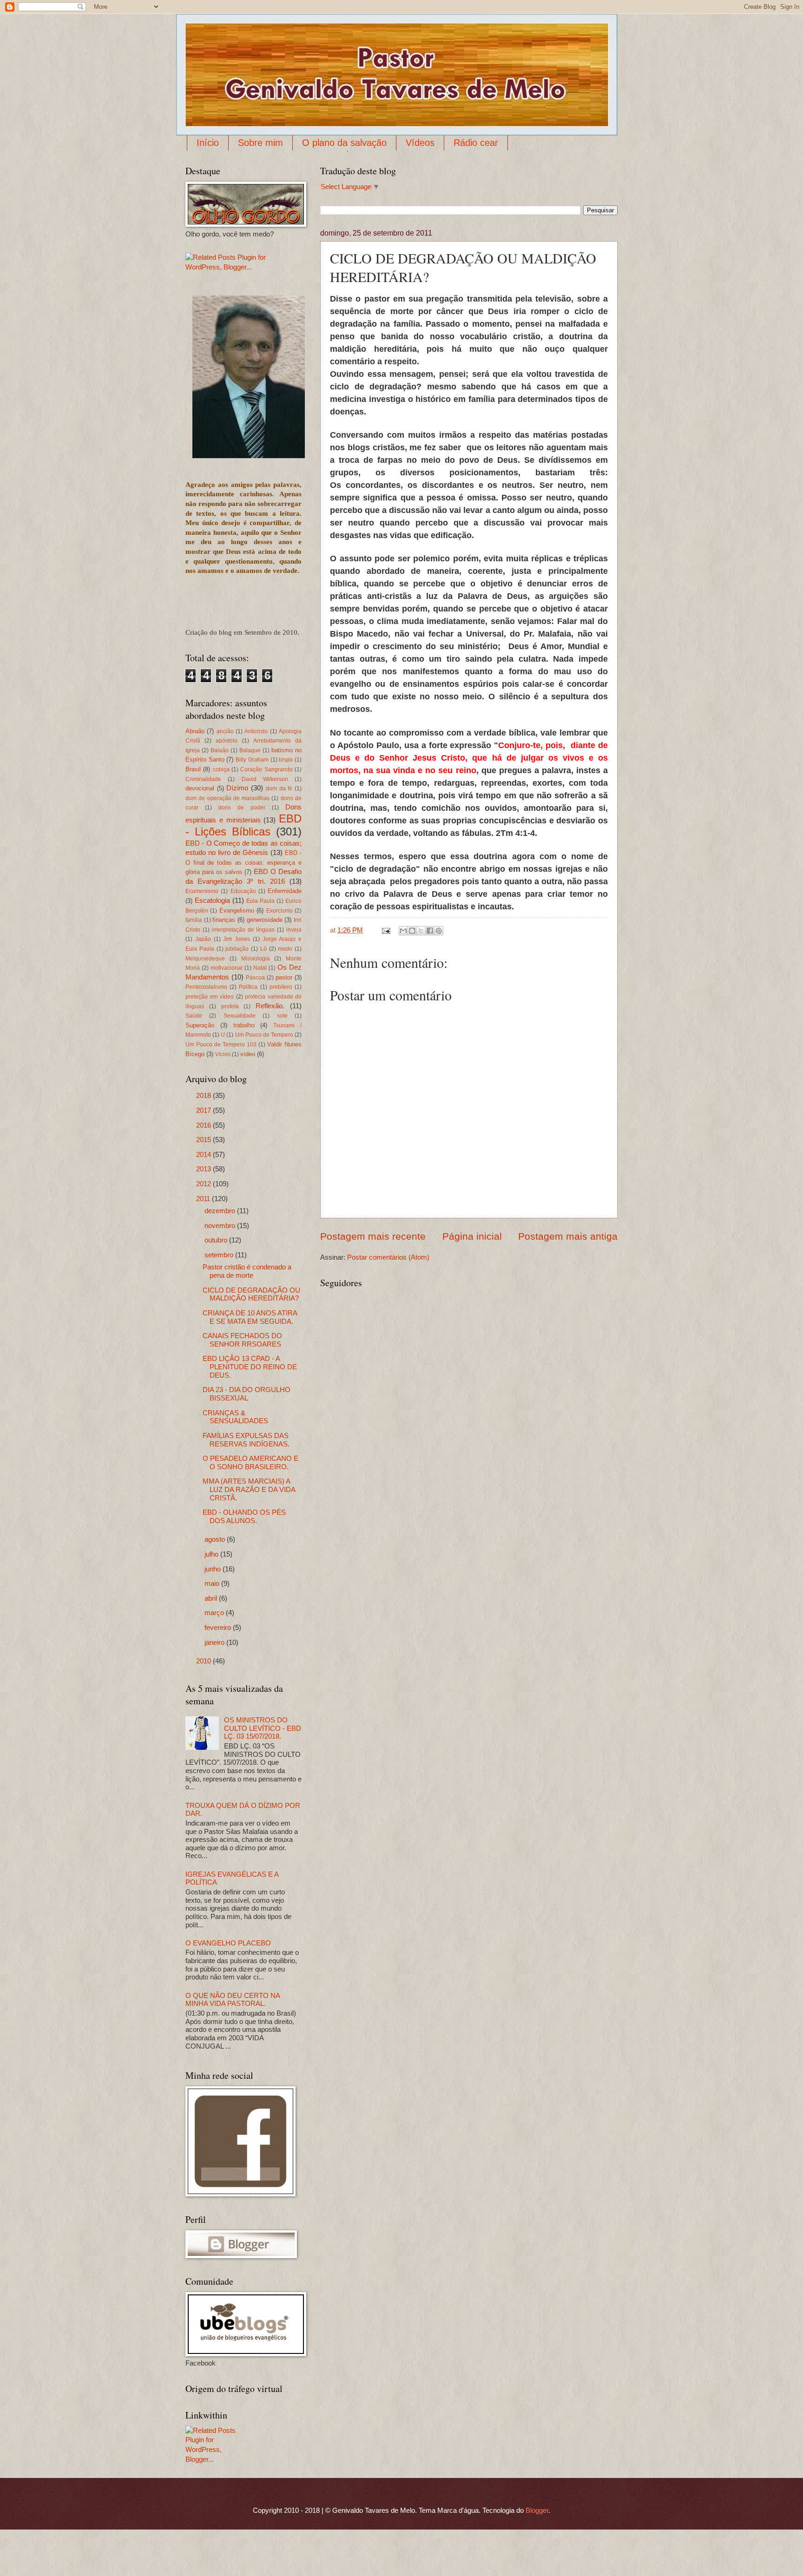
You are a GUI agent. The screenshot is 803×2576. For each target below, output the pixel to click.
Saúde (194, 1015)
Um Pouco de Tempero (264, 1035)
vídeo (248, 1054)
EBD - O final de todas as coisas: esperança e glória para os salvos (244, 862)
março (215, 1613)
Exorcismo (280, 910)
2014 (204, 1155)
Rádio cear (476, 143)
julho (212, 1554)
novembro (221, 1226)
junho (214, 1569)
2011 (204, 1199)
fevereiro (219, 1628)
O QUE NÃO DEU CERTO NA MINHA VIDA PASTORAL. (233, 2000)
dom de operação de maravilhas (227, 798)
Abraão (195, 731)
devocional (200, 788)
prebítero (281, 987)
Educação (243, 891)
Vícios (223, 1054)
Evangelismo (237, 910)
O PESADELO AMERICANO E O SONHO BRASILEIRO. (250, 1463)
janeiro (215, 1643)
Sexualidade (240, 1015)
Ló (263, 949)
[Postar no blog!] (412, 931)
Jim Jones (237, 939)
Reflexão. (270, 1006)
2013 (204, 1169)
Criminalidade (203, 779)
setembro (220, 1255)
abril (212, 1598)
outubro (217, 1240)
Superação (200, 1025)
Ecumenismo (202, 891)
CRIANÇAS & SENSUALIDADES (235, 1417)
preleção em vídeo (210, 996)
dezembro (221, 1211)
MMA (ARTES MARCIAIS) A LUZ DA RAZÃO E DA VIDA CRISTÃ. (249, 1489)
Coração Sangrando (266, 769)
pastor (284, 977)
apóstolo (227, 740)
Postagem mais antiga (568, 1236)
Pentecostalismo (206, 987)
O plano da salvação (344, 143)
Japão (203, 939)
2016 (204, 1125)
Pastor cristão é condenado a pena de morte (247, 1271)
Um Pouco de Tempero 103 (221, 1044)
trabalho (244, 1025)
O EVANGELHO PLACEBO (228, 1943)
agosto (216, 1539)
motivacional (227, 968)
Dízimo (237, 788)
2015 (204, 1140)
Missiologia (256, 958)
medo (285, 949)
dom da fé (279, 788)
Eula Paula (260, 901)
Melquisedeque (205, 958)
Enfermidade (285, 891)
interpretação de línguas (244, 930)
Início (208, 143)
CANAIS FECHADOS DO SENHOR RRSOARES (242, 1340)
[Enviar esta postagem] (385, 930)
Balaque (250, 750)
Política (248, 987)
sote (282, 1015)
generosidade (265, 920)
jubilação (237, 949)
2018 (204, 1096)
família (194, 920)
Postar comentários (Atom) (388, 1257)
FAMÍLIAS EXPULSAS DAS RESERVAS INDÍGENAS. (246, 1440)
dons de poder (242, 807)
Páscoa (255, 977)
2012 (204, 1184)
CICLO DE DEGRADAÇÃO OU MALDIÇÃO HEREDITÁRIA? (251, 1295)
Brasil (193, 769)
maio (213, 1584)
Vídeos (420, 143)
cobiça (221, 769)
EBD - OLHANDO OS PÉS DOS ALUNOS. (244, 1517)
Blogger (537, 2510)
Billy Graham (252, 759)
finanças (224, 920)
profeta (230, 1006)
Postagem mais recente (373, 1236)
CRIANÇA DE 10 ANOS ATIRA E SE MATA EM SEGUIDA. (250, 1317)
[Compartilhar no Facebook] (430, 931)
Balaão (220, 750)
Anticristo (256, 731)
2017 (204, 1111)
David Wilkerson (265, 779)
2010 (204, 1661)
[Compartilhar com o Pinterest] (439, 931)
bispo (286, 759)
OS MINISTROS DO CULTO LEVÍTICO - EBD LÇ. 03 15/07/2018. (263, 1728)
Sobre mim (260, 143)
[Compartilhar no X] (421, 931)
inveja (294, 930)
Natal (260, 968)
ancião (225, 731)
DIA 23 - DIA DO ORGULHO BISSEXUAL (247, 1394)
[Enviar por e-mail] (403, 931)
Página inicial (472, 1236)
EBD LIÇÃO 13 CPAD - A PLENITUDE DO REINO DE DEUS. (250, 1367)
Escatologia (212, 900)
